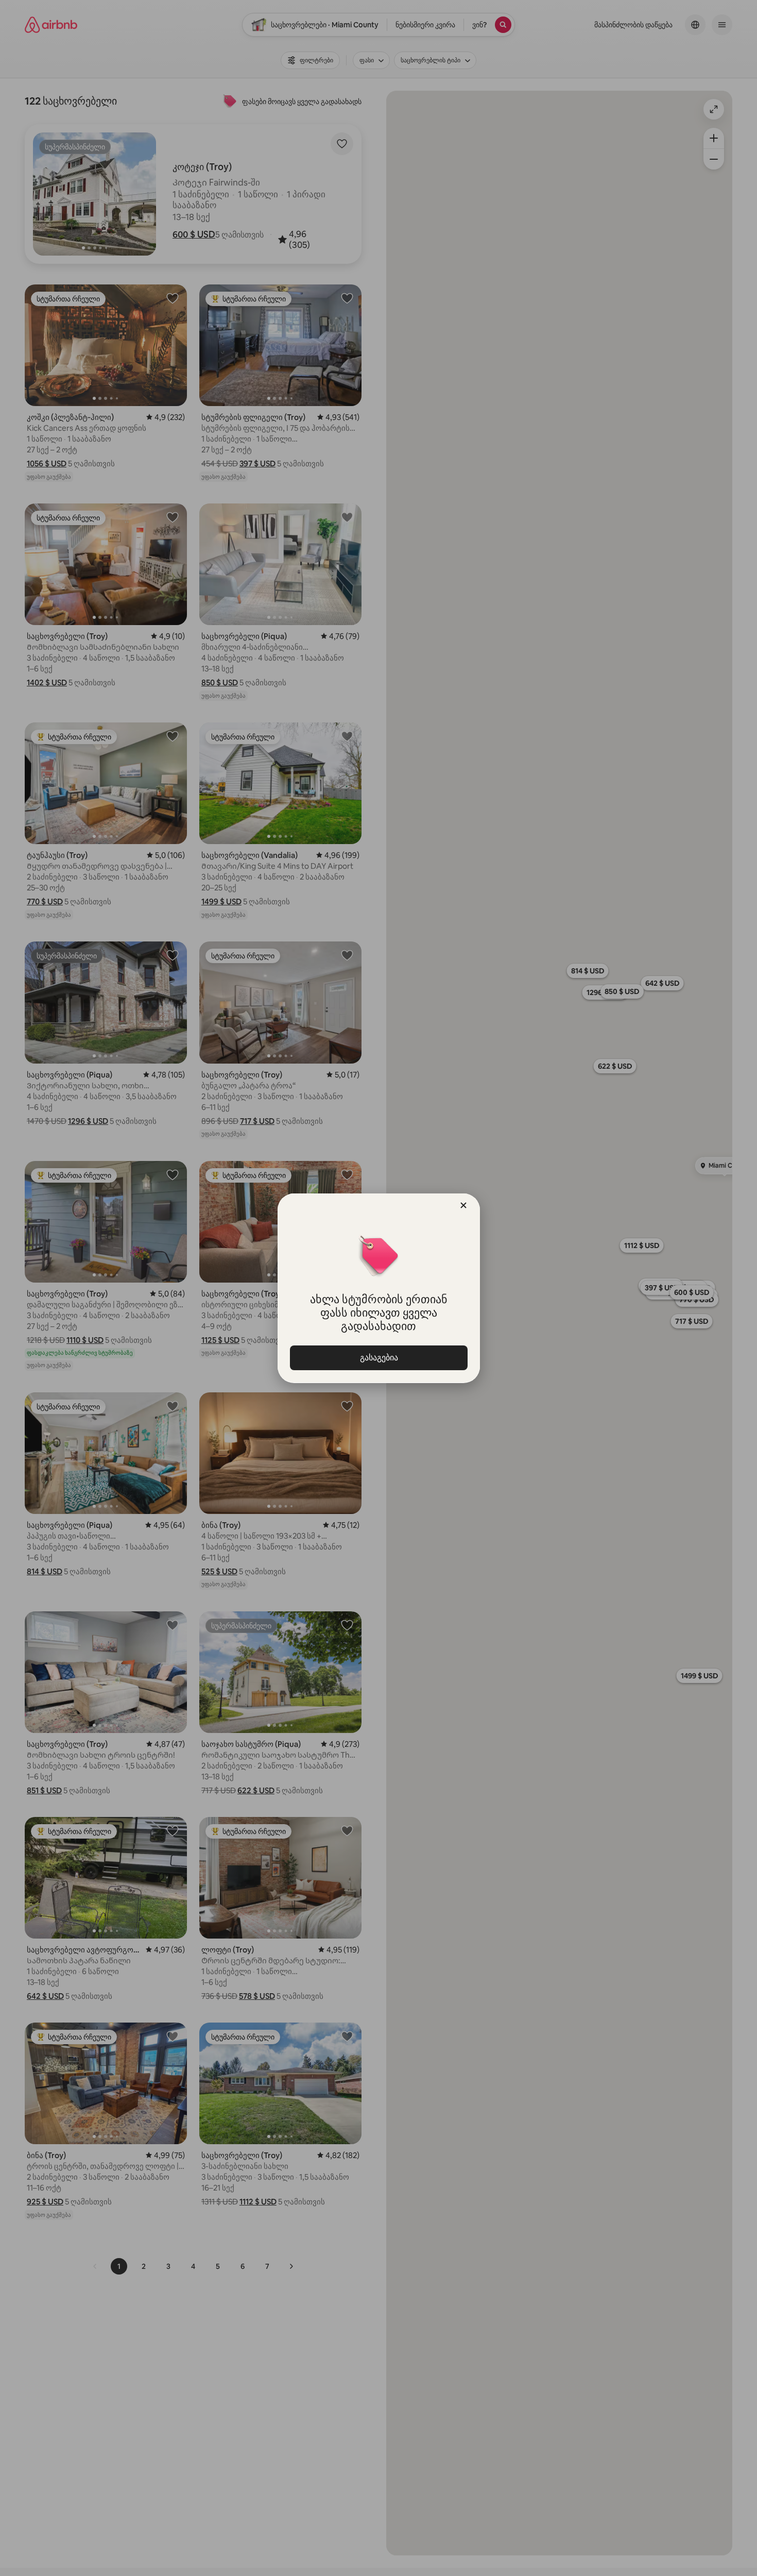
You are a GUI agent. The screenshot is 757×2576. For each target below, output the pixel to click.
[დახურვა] (463, 1205)
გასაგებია (378, 1358)
